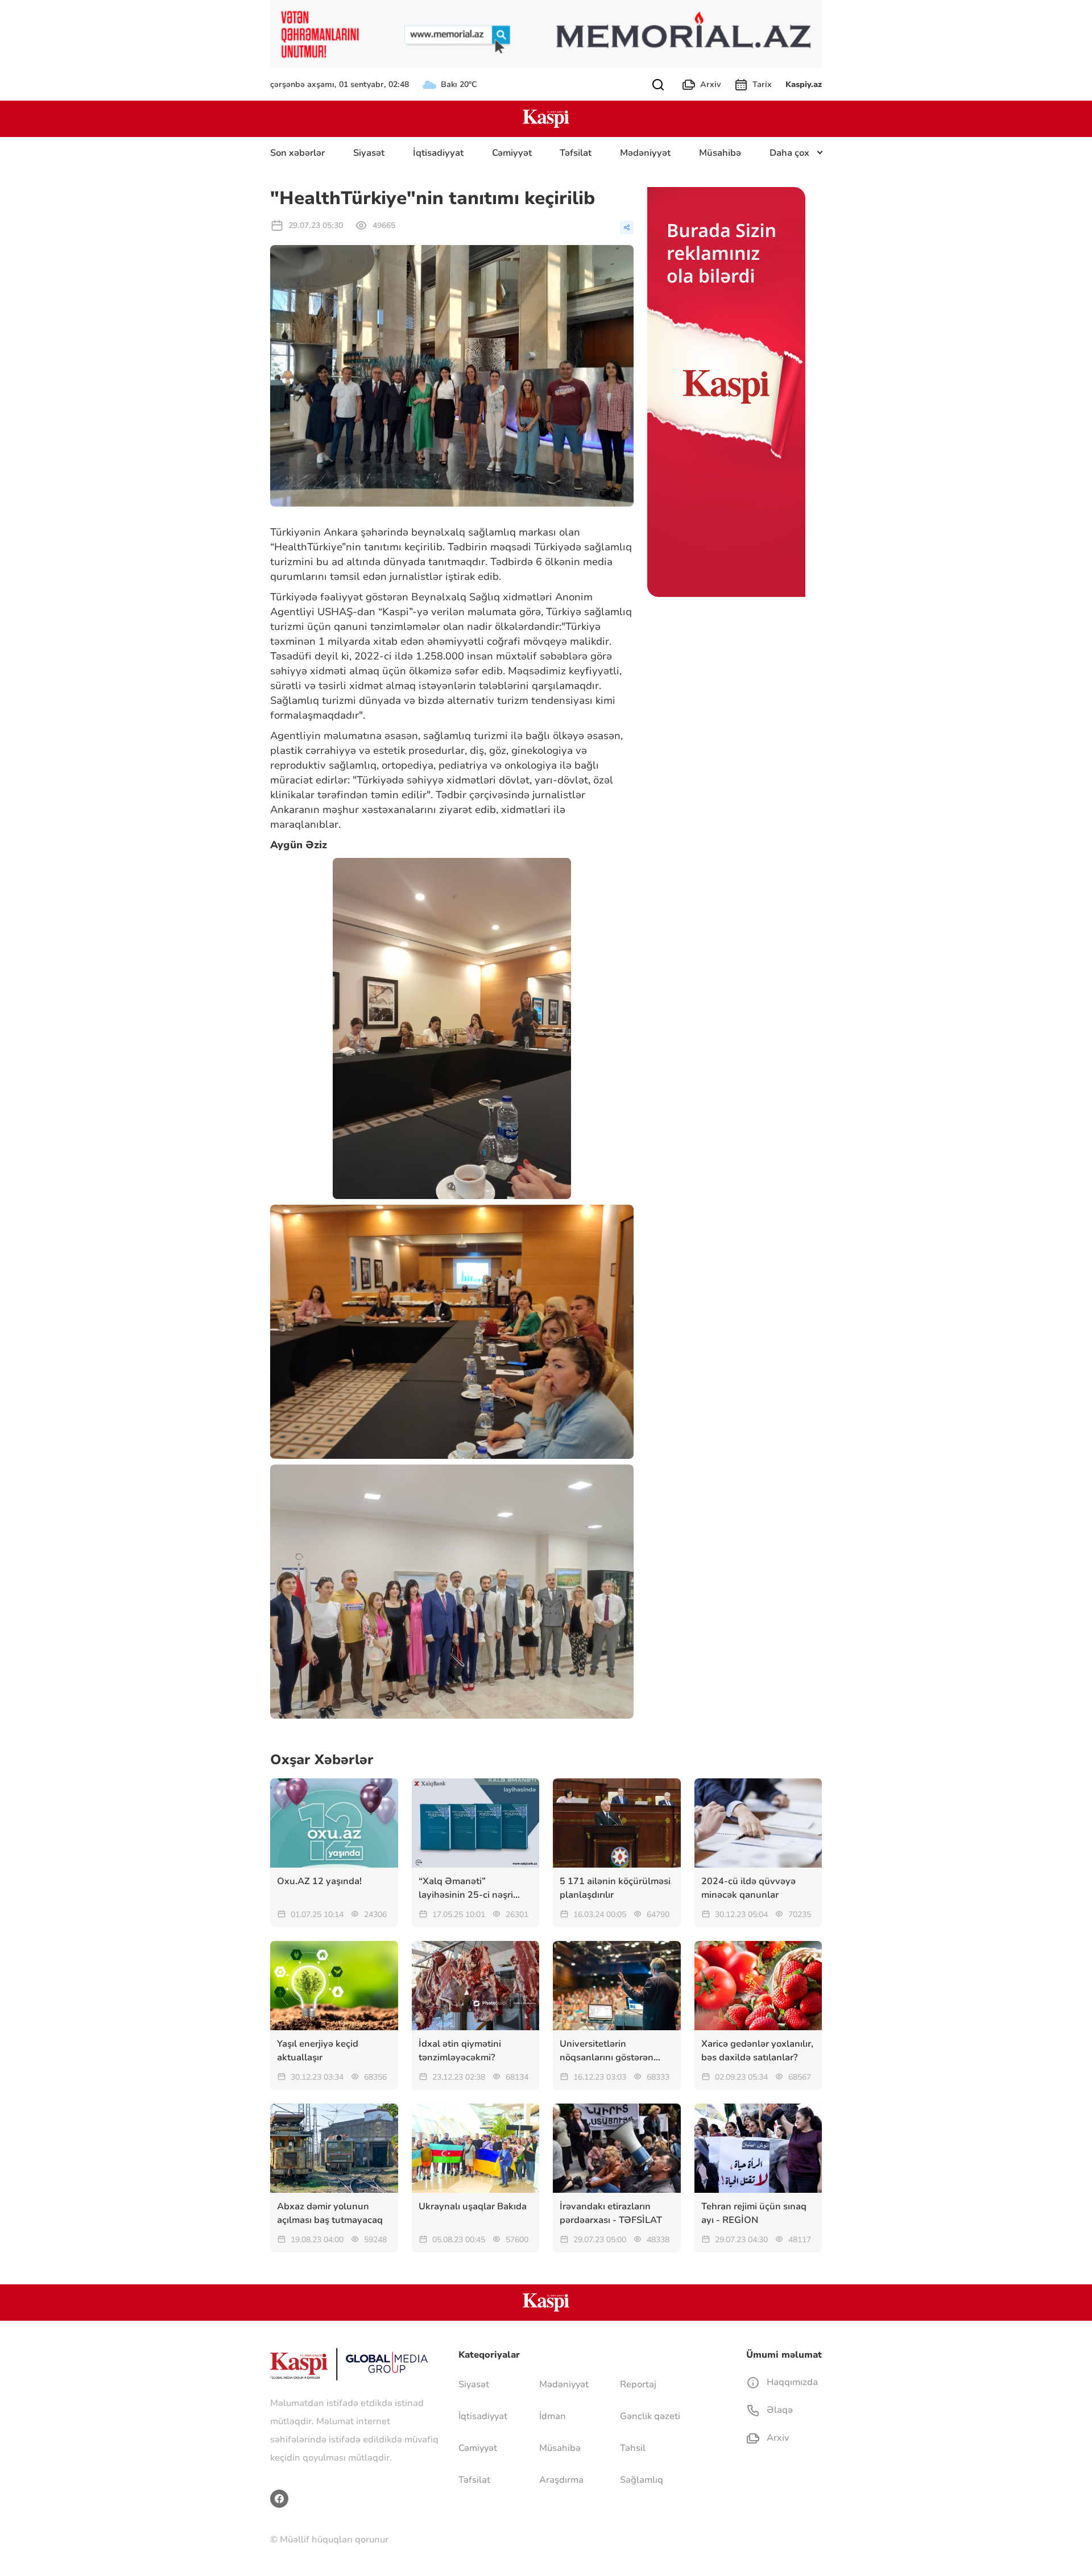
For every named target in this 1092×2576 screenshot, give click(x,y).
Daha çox (789, 153)
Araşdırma (561, 2480)
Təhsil (633, 2448)
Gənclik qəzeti (650, 2416)
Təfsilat (576, 153)
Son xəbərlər (297, 153)
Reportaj (638, 2384)
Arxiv (710, 84)
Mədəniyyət (645, 153)
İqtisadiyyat (438, 153)
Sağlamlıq (642, 2480)
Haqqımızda (791, 2382)
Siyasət (369, 153)
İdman (553, 2416)
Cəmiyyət (512, 153)
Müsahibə (720, 153)
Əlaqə (779, 2410)
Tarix (762, 84)
